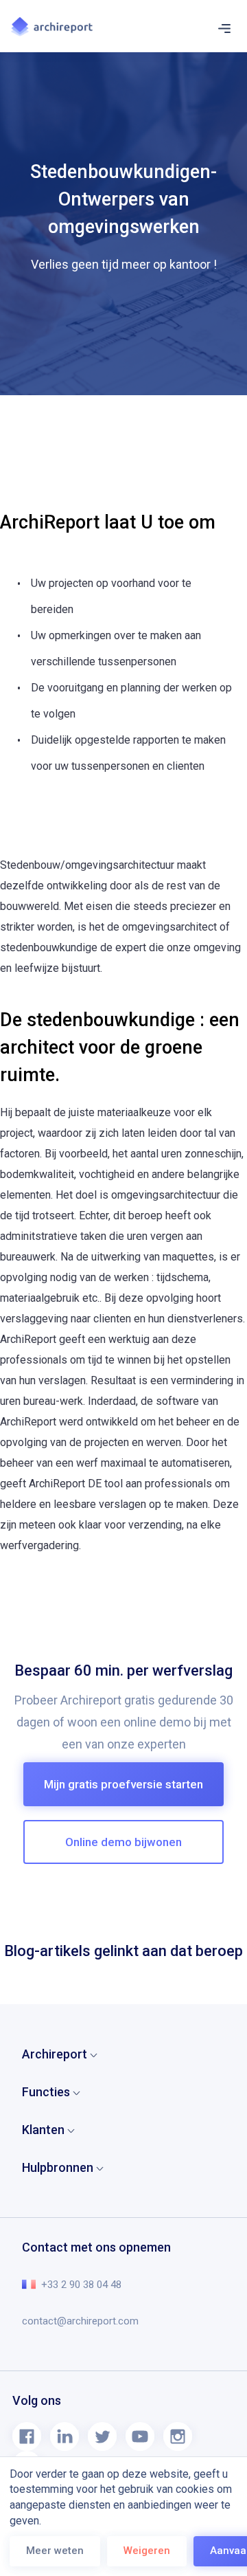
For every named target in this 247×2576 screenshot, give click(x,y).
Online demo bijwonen (123, 1842)
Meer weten (55, 2551)
